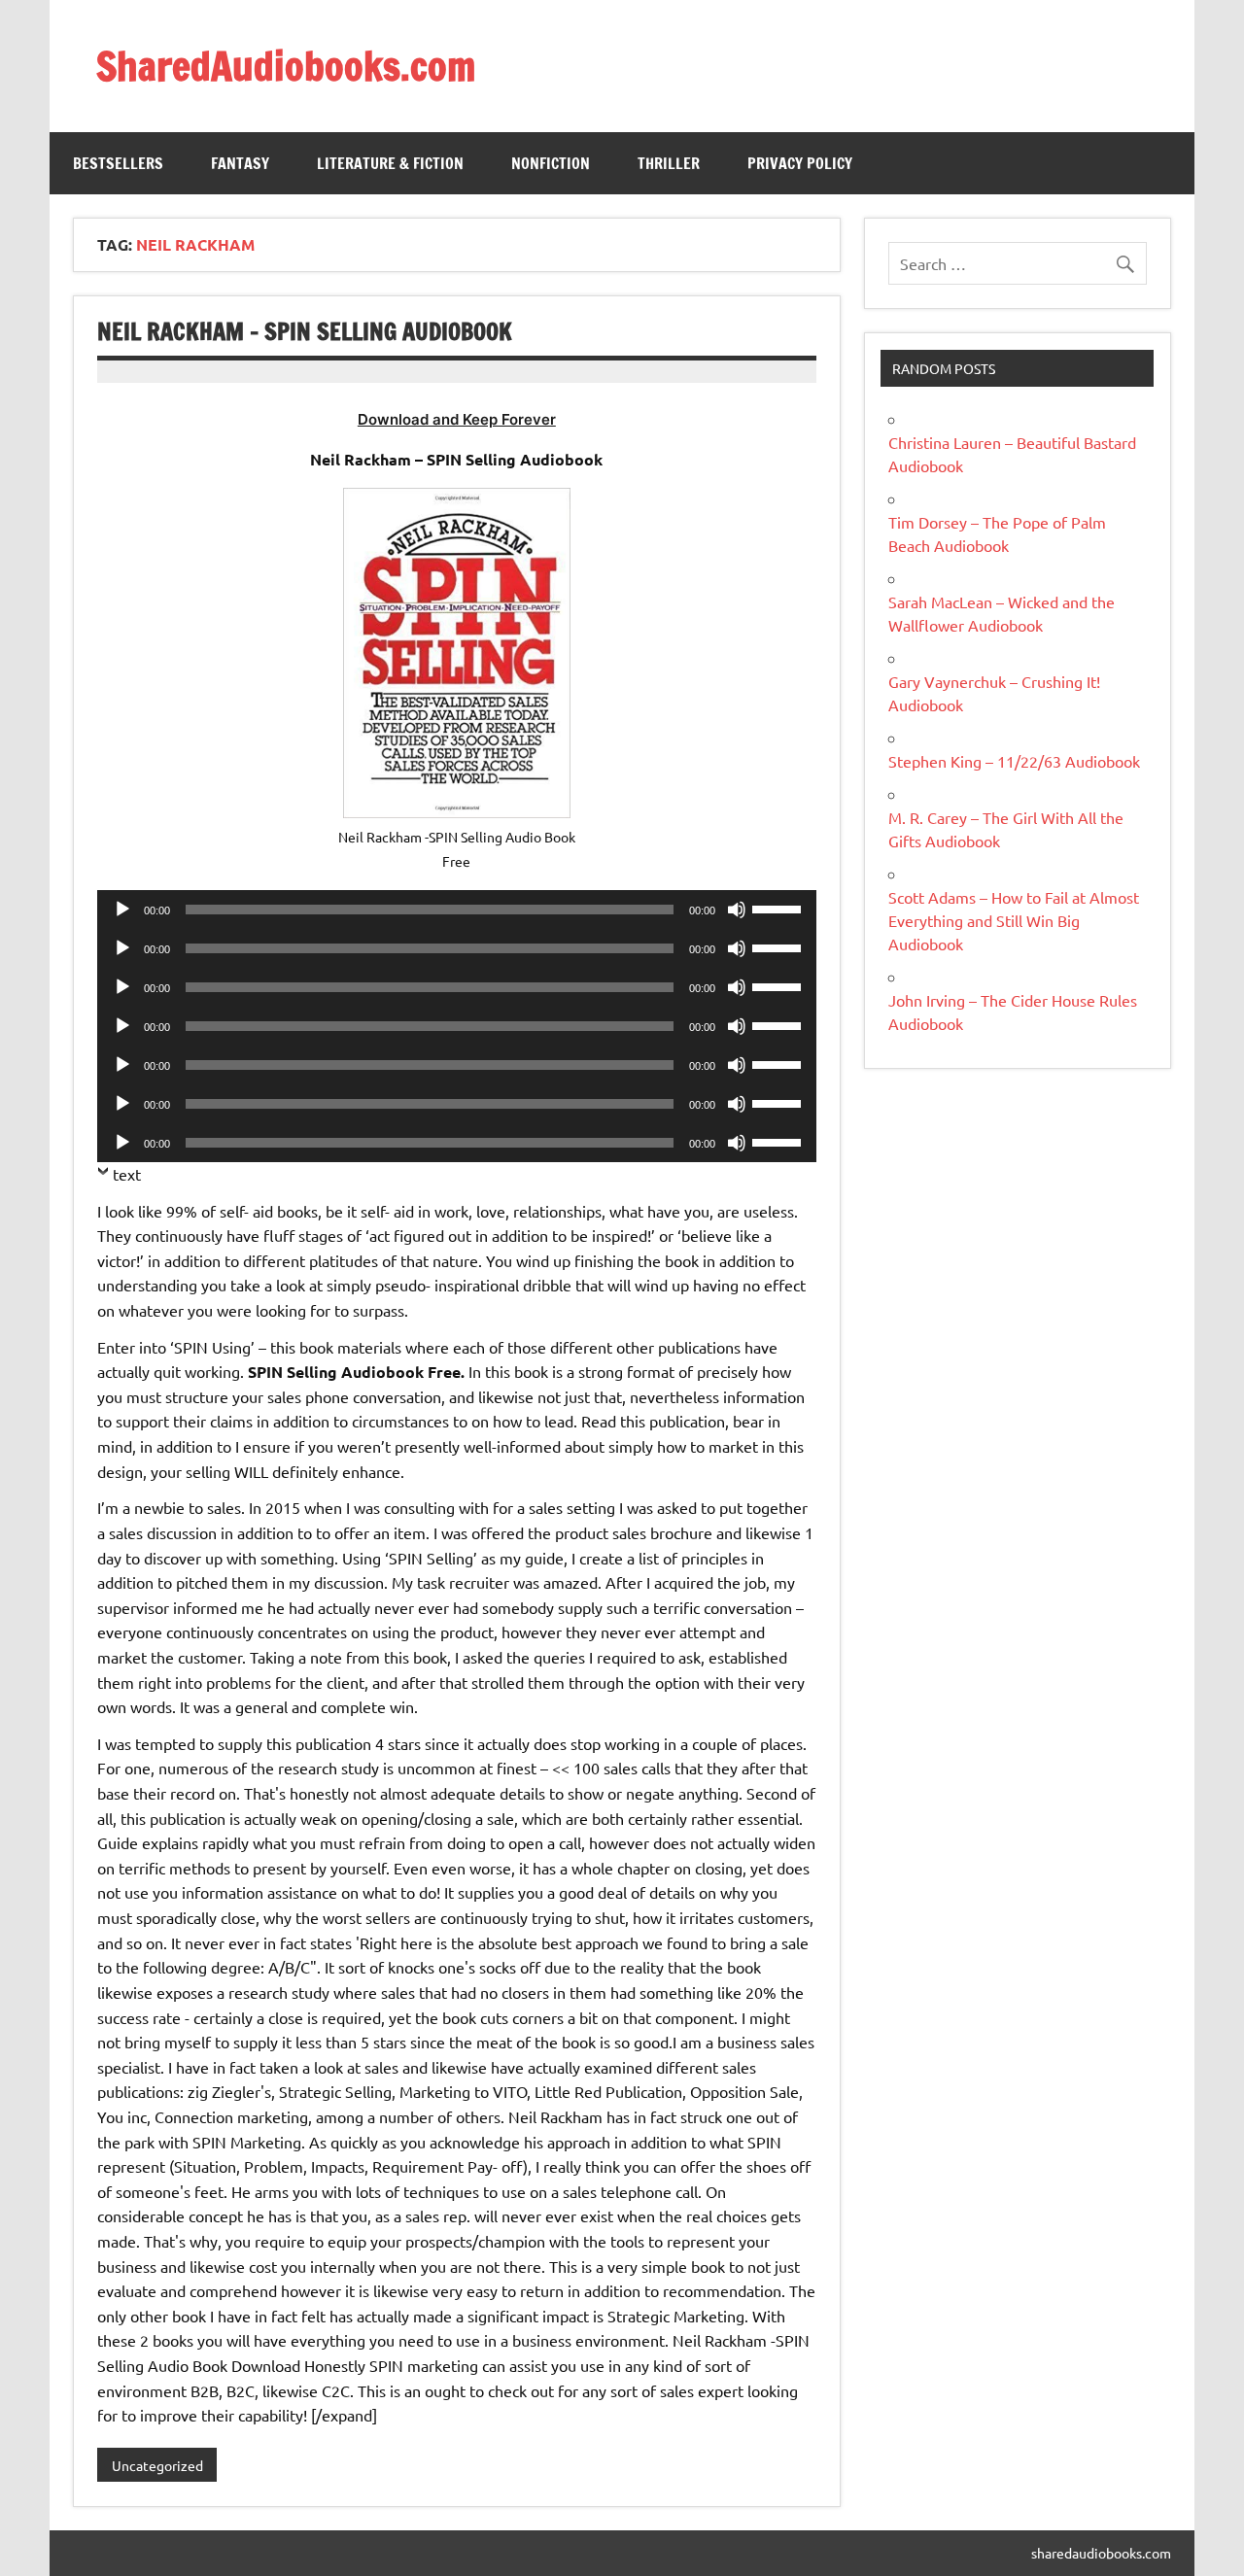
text (127, 1174)
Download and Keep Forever (457, 419)
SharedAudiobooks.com (286, 66)
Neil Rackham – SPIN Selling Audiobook (305, 331)
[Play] (122, 910)
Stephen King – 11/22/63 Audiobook (1014, 761)
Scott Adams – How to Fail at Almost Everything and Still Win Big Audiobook (1014, 920)
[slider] (779, 908)
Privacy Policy (800, 163)
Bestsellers (118, 163)
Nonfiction (551, 163)
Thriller (669, 163)
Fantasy (240, 163)
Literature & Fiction (390, 163)
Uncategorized (157, 2465)
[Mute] (737, 910)
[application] (456, 910)
